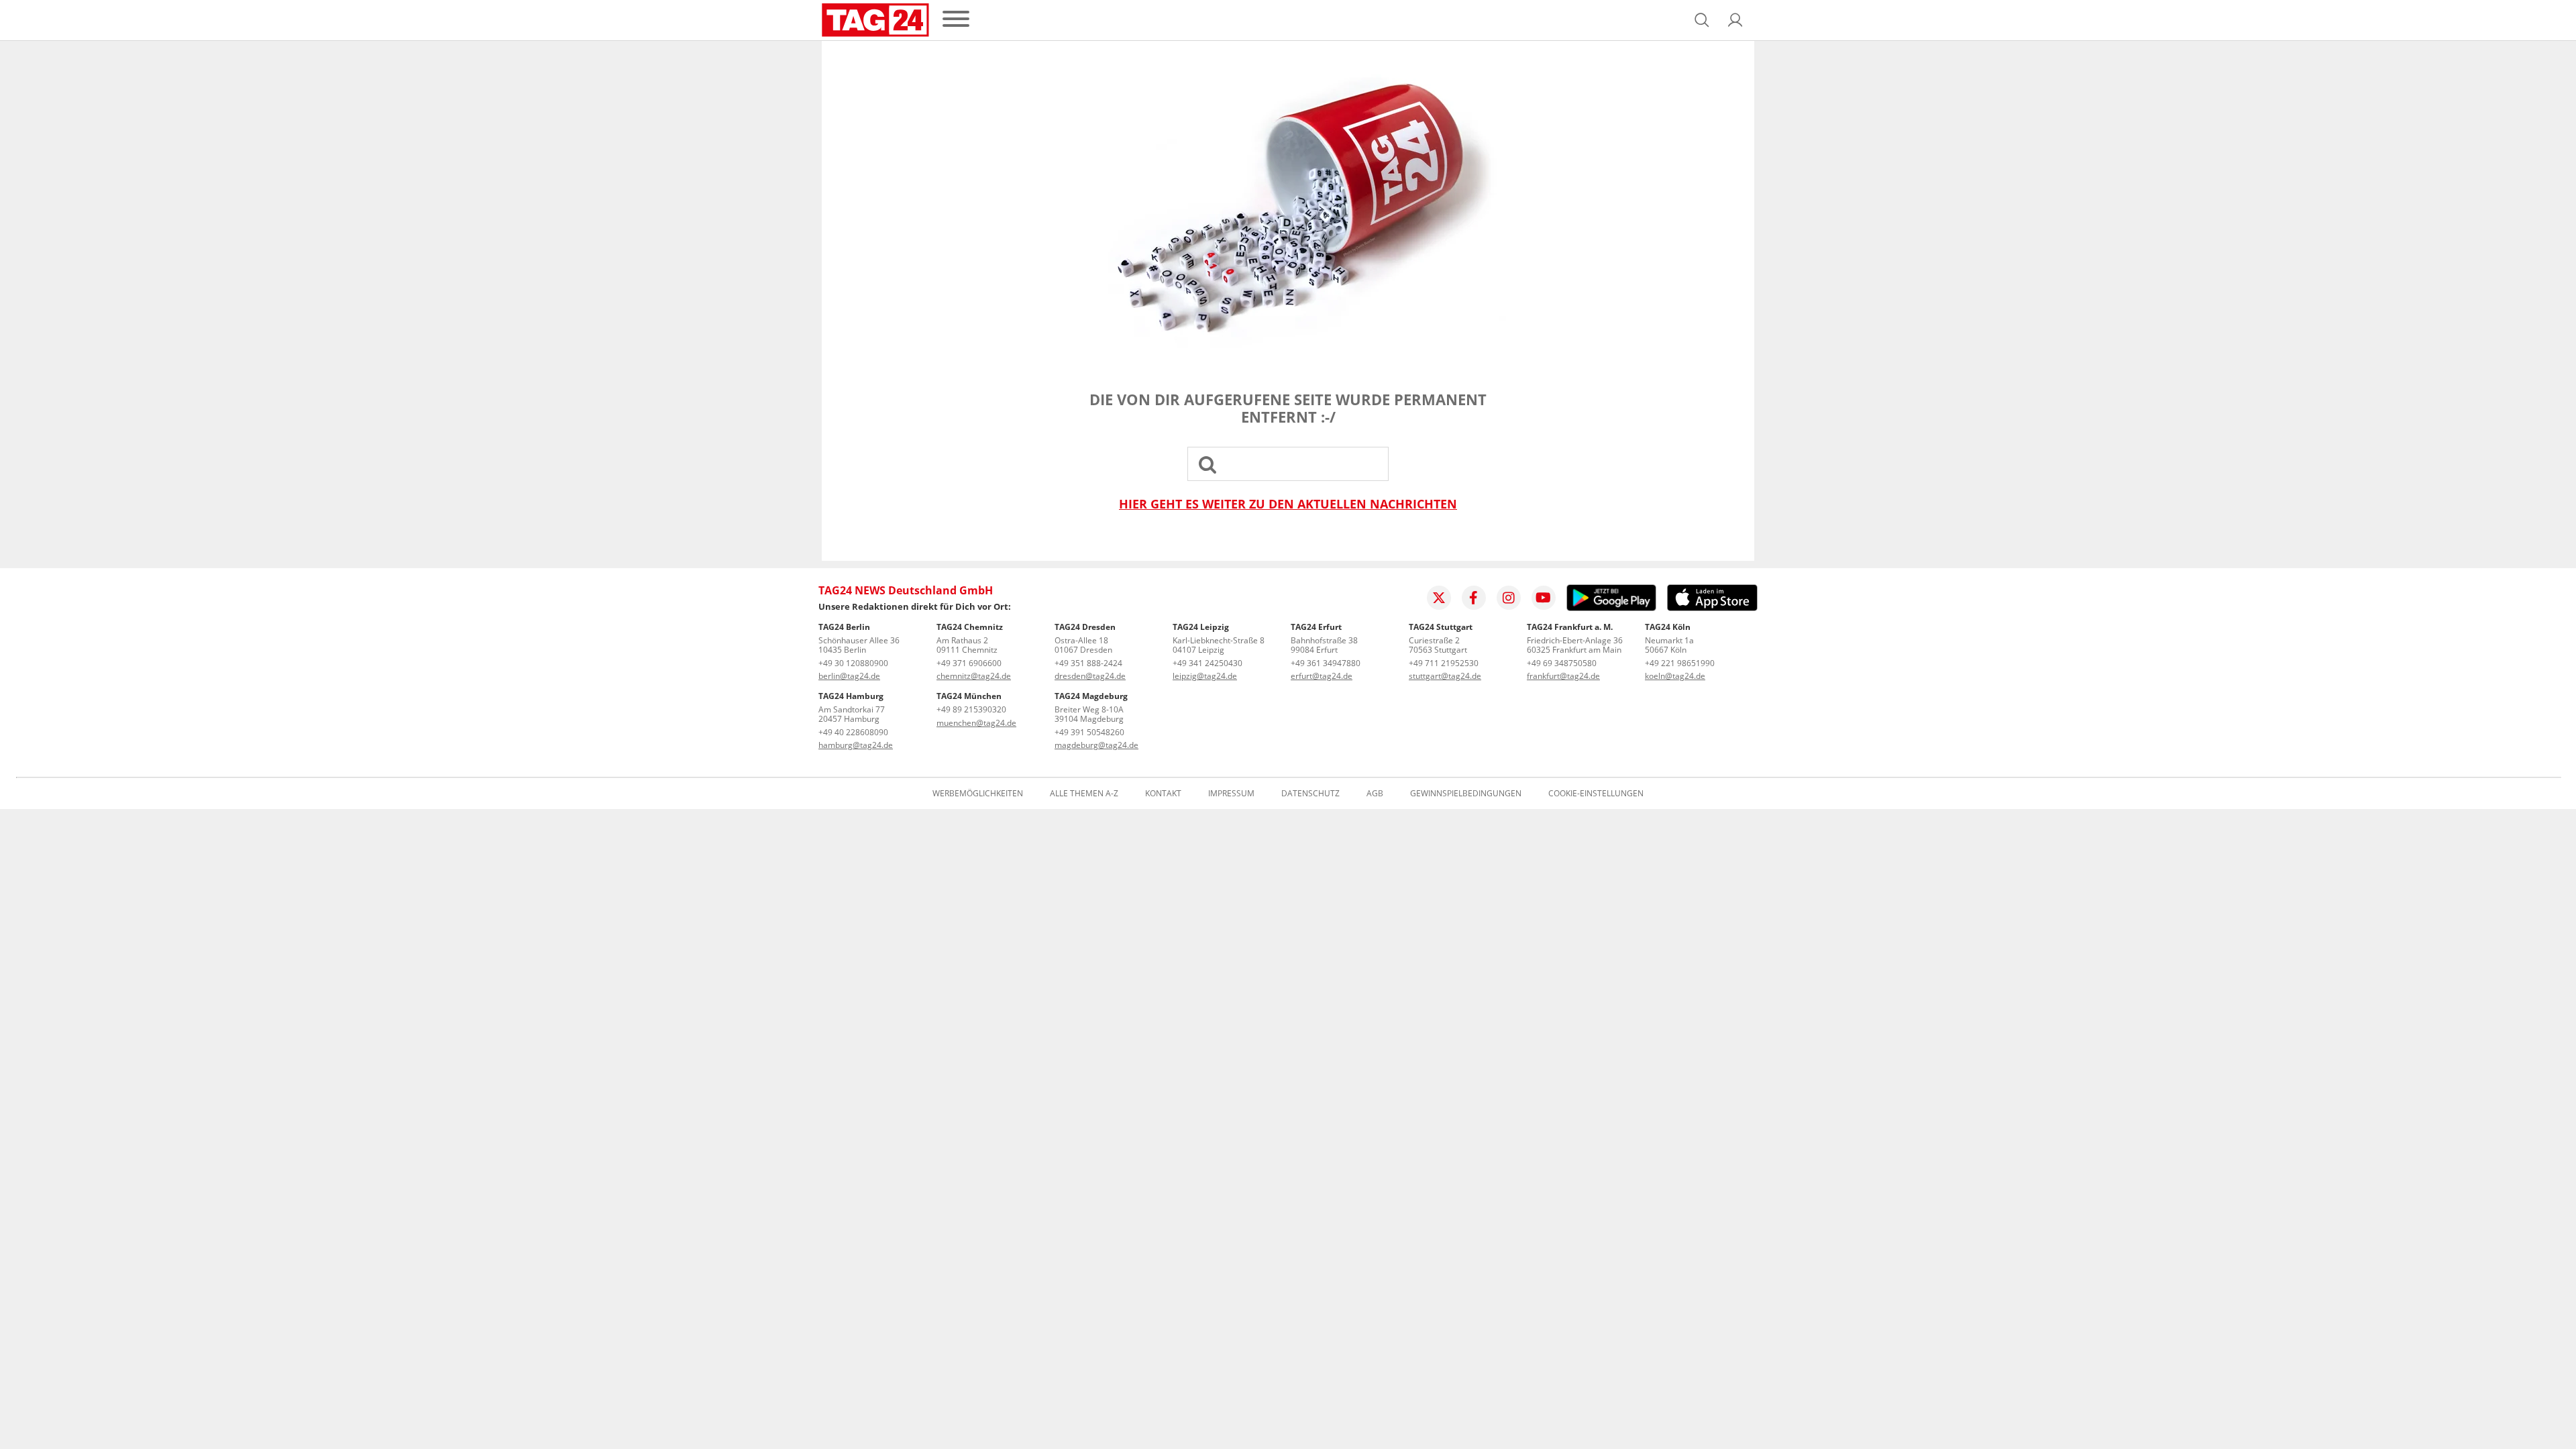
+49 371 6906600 (969, 663)
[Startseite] (875, 20)
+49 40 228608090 (853, 732)
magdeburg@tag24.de (1096, 745)
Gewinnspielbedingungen (1466, 794)
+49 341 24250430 (1207, 663)
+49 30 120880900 (853, 663)
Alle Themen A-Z (1084, 794)
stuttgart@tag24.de (1445, 676)
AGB (1375, 794)
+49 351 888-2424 (1088, 663)
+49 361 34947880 (1326, 663)
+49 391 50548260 (1089, 732)
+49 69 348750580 (1562, 663)
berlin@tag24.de (849, 676)
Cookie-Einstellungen (1596, 794)
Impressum (1231, 794)
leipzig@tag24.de (1205, 676)
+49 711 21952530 (1444, 663)
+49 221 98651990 (1680, 663)
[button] (1735, 20)
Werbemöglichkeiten (978, 794)
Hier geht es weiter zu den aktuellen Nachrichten (1288, 504)
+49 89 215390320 (971, 709)
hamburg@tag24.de (856, 745)
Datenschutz (1310, 794)
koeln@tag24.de (1675, 676)
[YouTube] (1544, 598)
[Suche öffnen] (1702, 20)
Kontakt (1163, 794)
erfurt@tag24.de (1322, 676)
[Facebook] (1474, 598)
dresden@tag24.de (1090, 676)
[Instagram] (1509, 598)
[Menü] (956, 20)
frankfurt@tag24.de (1563, 676)
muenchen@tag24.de (976, 723)
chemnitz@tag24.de (974, 676)
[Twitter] (1439, 598)
